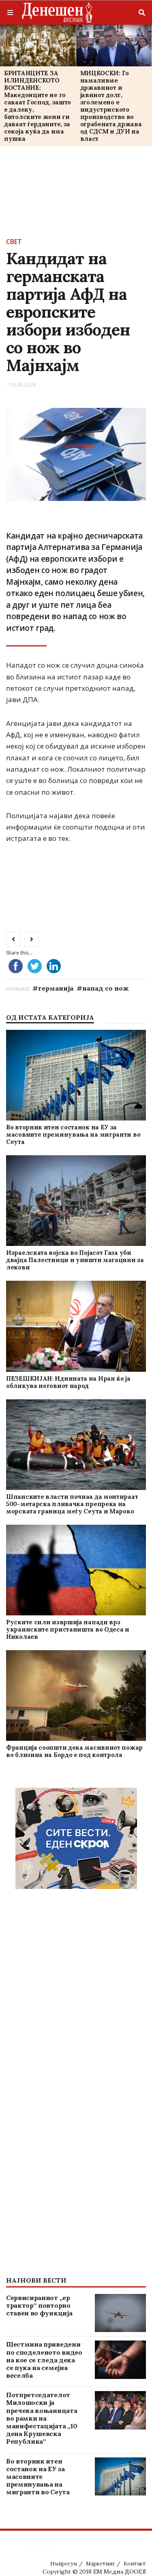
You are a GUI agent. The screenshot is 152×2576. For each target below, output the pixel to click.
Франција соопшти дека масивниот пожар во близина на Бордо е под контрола (74, 1751)
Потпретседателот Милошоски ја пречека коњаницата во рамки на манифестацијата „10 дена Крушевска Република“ (42, 2418)
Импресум (64, 2564)
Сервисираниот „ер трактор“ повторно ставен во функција (39, 2305)
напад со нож (106, 988)
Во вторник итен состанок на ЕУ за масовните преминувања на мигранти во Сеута (73, 1134)
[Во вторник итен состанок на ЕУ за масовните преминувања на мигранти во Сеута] (76, 1075)
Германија (56, 988)
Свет (14, 242)
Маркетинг (100, 2564)
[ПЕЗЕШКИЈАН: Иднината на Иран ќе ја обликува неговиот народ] (76, 1326)
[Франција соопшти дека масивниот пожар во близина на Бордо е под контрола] (76, 1695)
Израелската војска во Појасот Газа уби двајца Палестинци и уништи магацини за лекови (75, 1260)
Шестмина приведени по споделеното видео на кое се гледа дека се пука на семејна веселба (44, 2360)
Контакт (135, 2564)
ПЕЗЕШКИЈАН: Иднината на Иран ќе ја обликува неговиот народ (68, 1382)
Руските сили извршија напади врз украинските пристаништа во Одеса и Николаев (68, 1629)
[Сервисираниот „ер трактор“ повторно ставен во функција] (120, 2313)
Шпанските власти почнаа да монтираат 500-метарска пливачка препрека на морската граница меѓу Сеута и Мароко (72, 1504)
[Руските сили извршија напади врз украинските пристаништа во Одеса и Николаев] (76, 1570)
